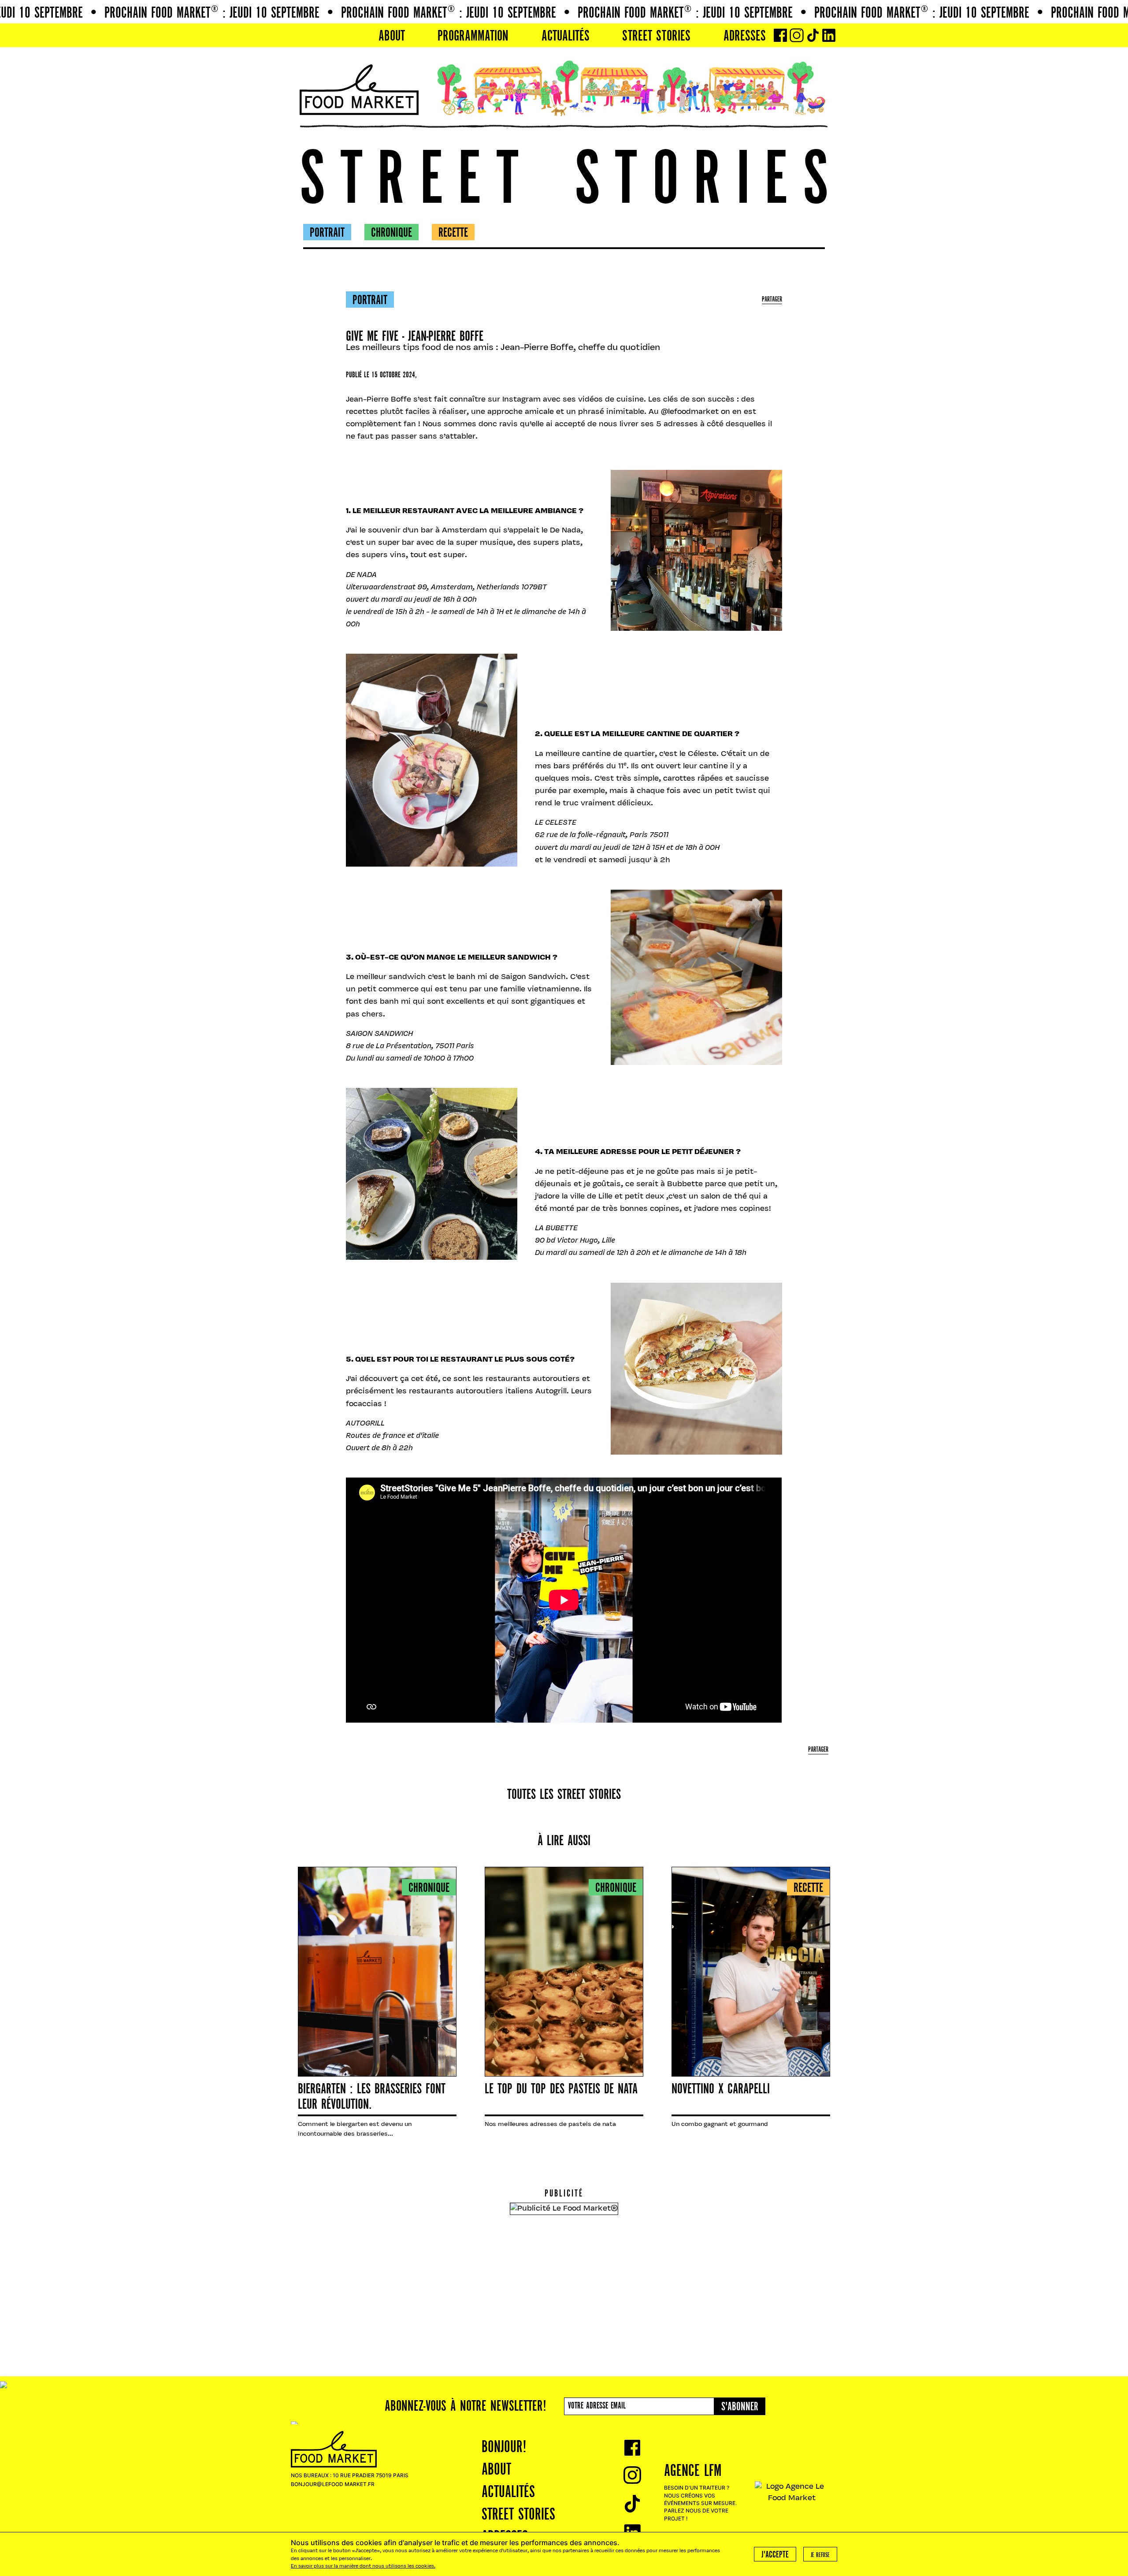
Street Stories (656, 37)
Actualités (566, 37)
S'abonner (740, 2407)
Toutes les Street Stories (564, 1795)
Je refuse (820, 2555)
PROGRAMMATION (473, 37)
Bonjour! (504, 2448)
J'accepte (775, 2555)
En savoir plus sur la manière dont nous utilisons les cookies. (363, 2567)
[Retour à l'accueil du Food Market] (359, 90)
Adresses (745, 37)
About (392, 37)
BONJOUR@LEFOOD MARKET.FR (333, 2484)
